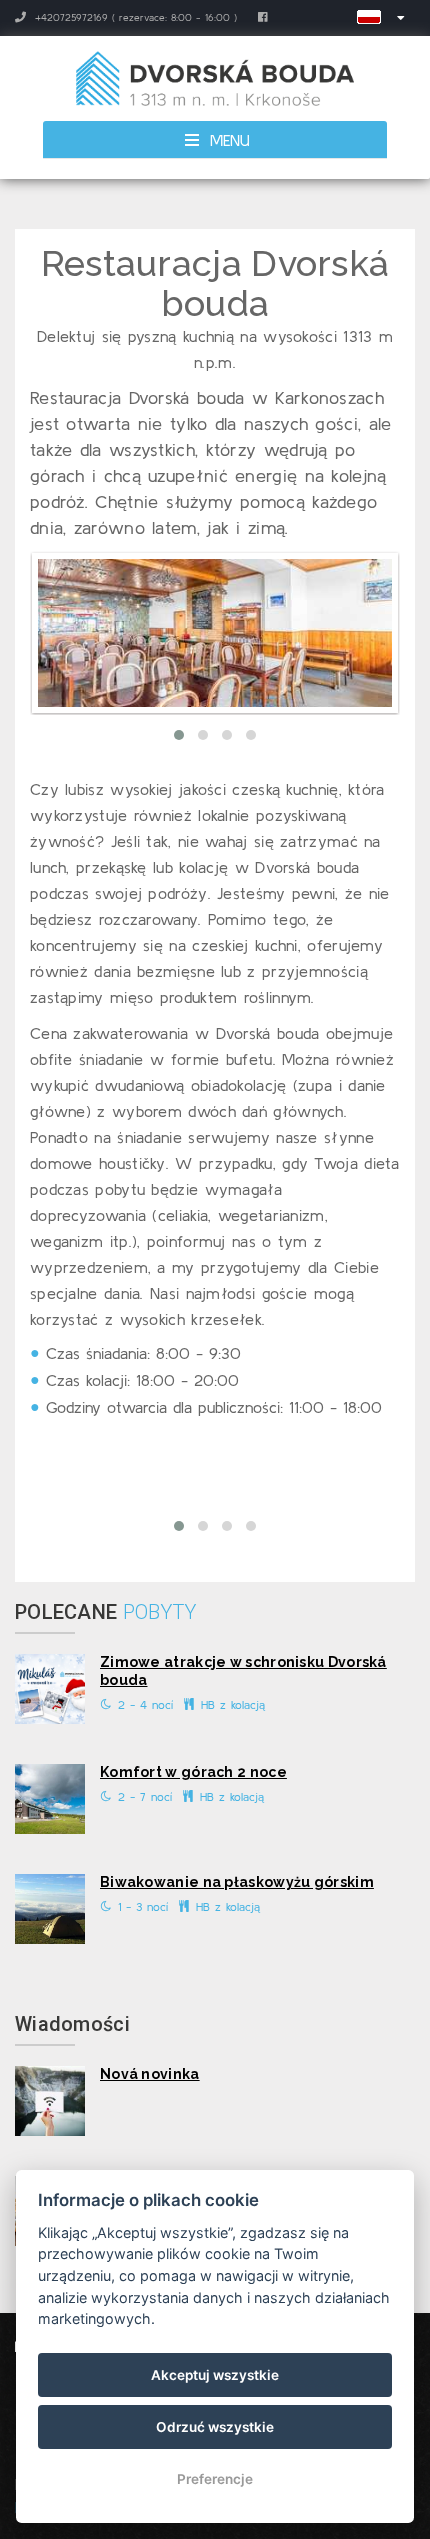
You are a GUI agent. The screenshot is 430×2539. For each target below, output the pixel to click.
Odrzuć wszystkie (215, 2427)
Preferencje (215, 2479)
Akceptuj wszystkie (215, 2375)
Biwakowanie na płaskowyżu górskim (237, 1882)
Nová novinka (150, 2074)
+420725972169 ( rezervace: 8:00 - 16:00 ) (134, 17)
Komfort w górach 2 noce (193, 1772)
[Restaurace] (215, 633)
